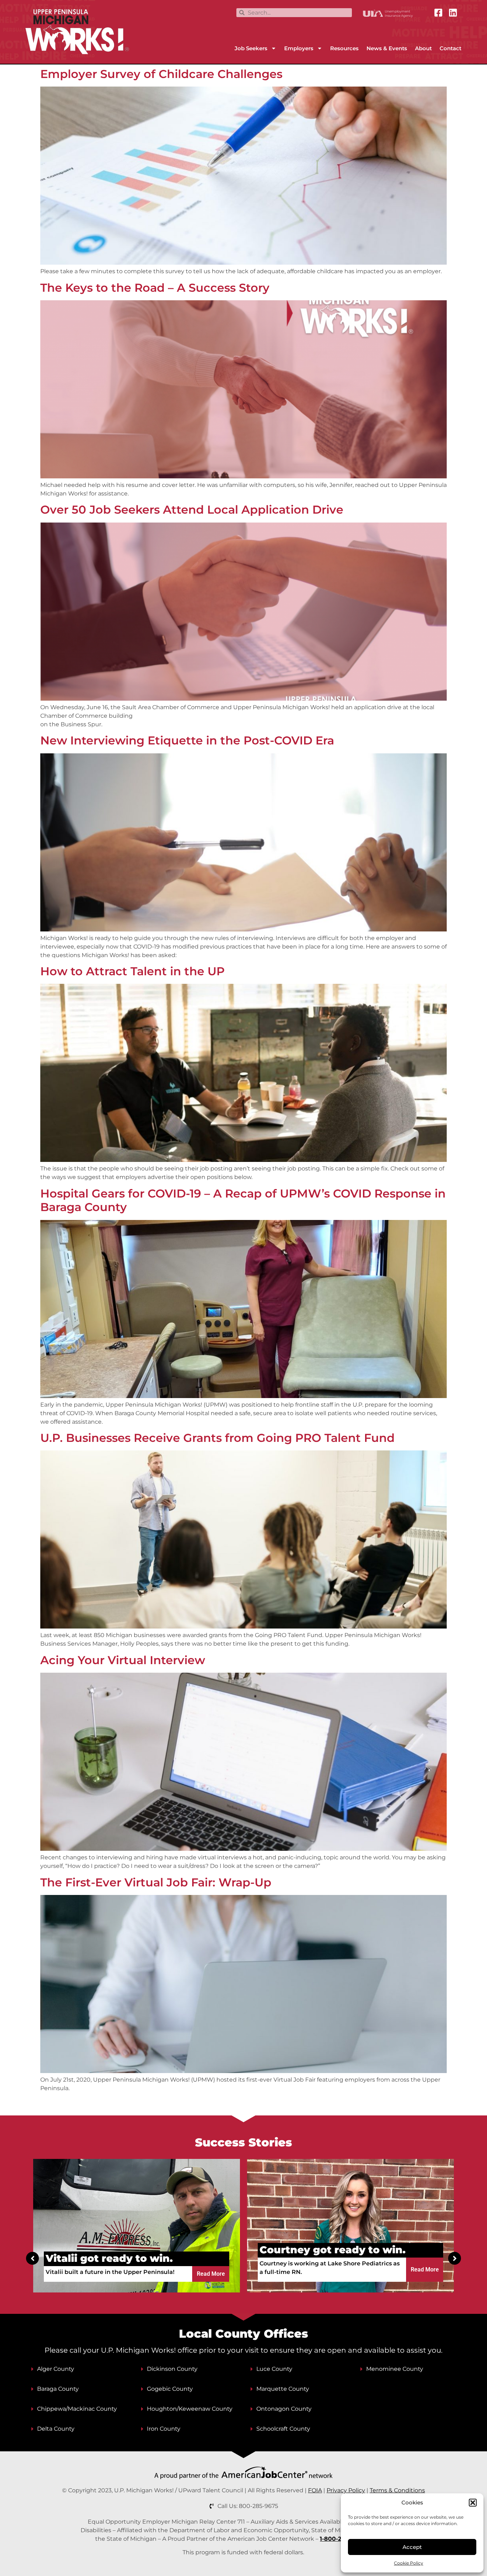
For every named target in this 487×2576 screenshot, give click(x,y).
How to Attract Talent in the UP (132, 971)
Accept (412, 2547)
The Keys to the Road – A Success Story (155, 288)
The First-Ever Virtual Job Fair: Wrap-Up (156, 1882)
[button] (473, 2503)
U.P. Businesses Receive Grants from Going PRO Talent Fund (217, 1438)
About (423, 48)
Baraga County (58, 2389)
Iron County (164, 2429)
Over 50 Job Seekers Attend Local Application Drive (192, 510)
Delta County (56, 2429)
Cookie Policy (409, 2563)
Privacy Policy (346, 2490)
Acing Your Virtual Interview (123, 1660)
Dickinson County (172, 2369)
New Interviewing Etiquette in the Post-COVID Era (187, 740)
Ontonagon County (284, 2409)
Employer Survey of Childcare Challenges (161, 74)
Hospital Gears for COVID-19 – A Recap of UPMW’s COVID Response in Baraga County (243, 1200)
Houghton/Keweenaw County (190, 2409)
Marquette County (283, 2389)
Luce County (274, 2369)
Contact (450, 48)
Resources (344, 48)
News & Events (387, 48)
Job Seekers (251, 48)
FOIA (315, 2490)
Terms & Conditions (397, 2490)
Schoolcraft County (283, 2429)
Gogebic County (170, 2389)
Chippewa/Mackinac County (77, 2409)
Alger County (56, 2369)
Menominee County (395, 2369)
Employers (299, 48)
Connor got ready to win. (327, 2250)
